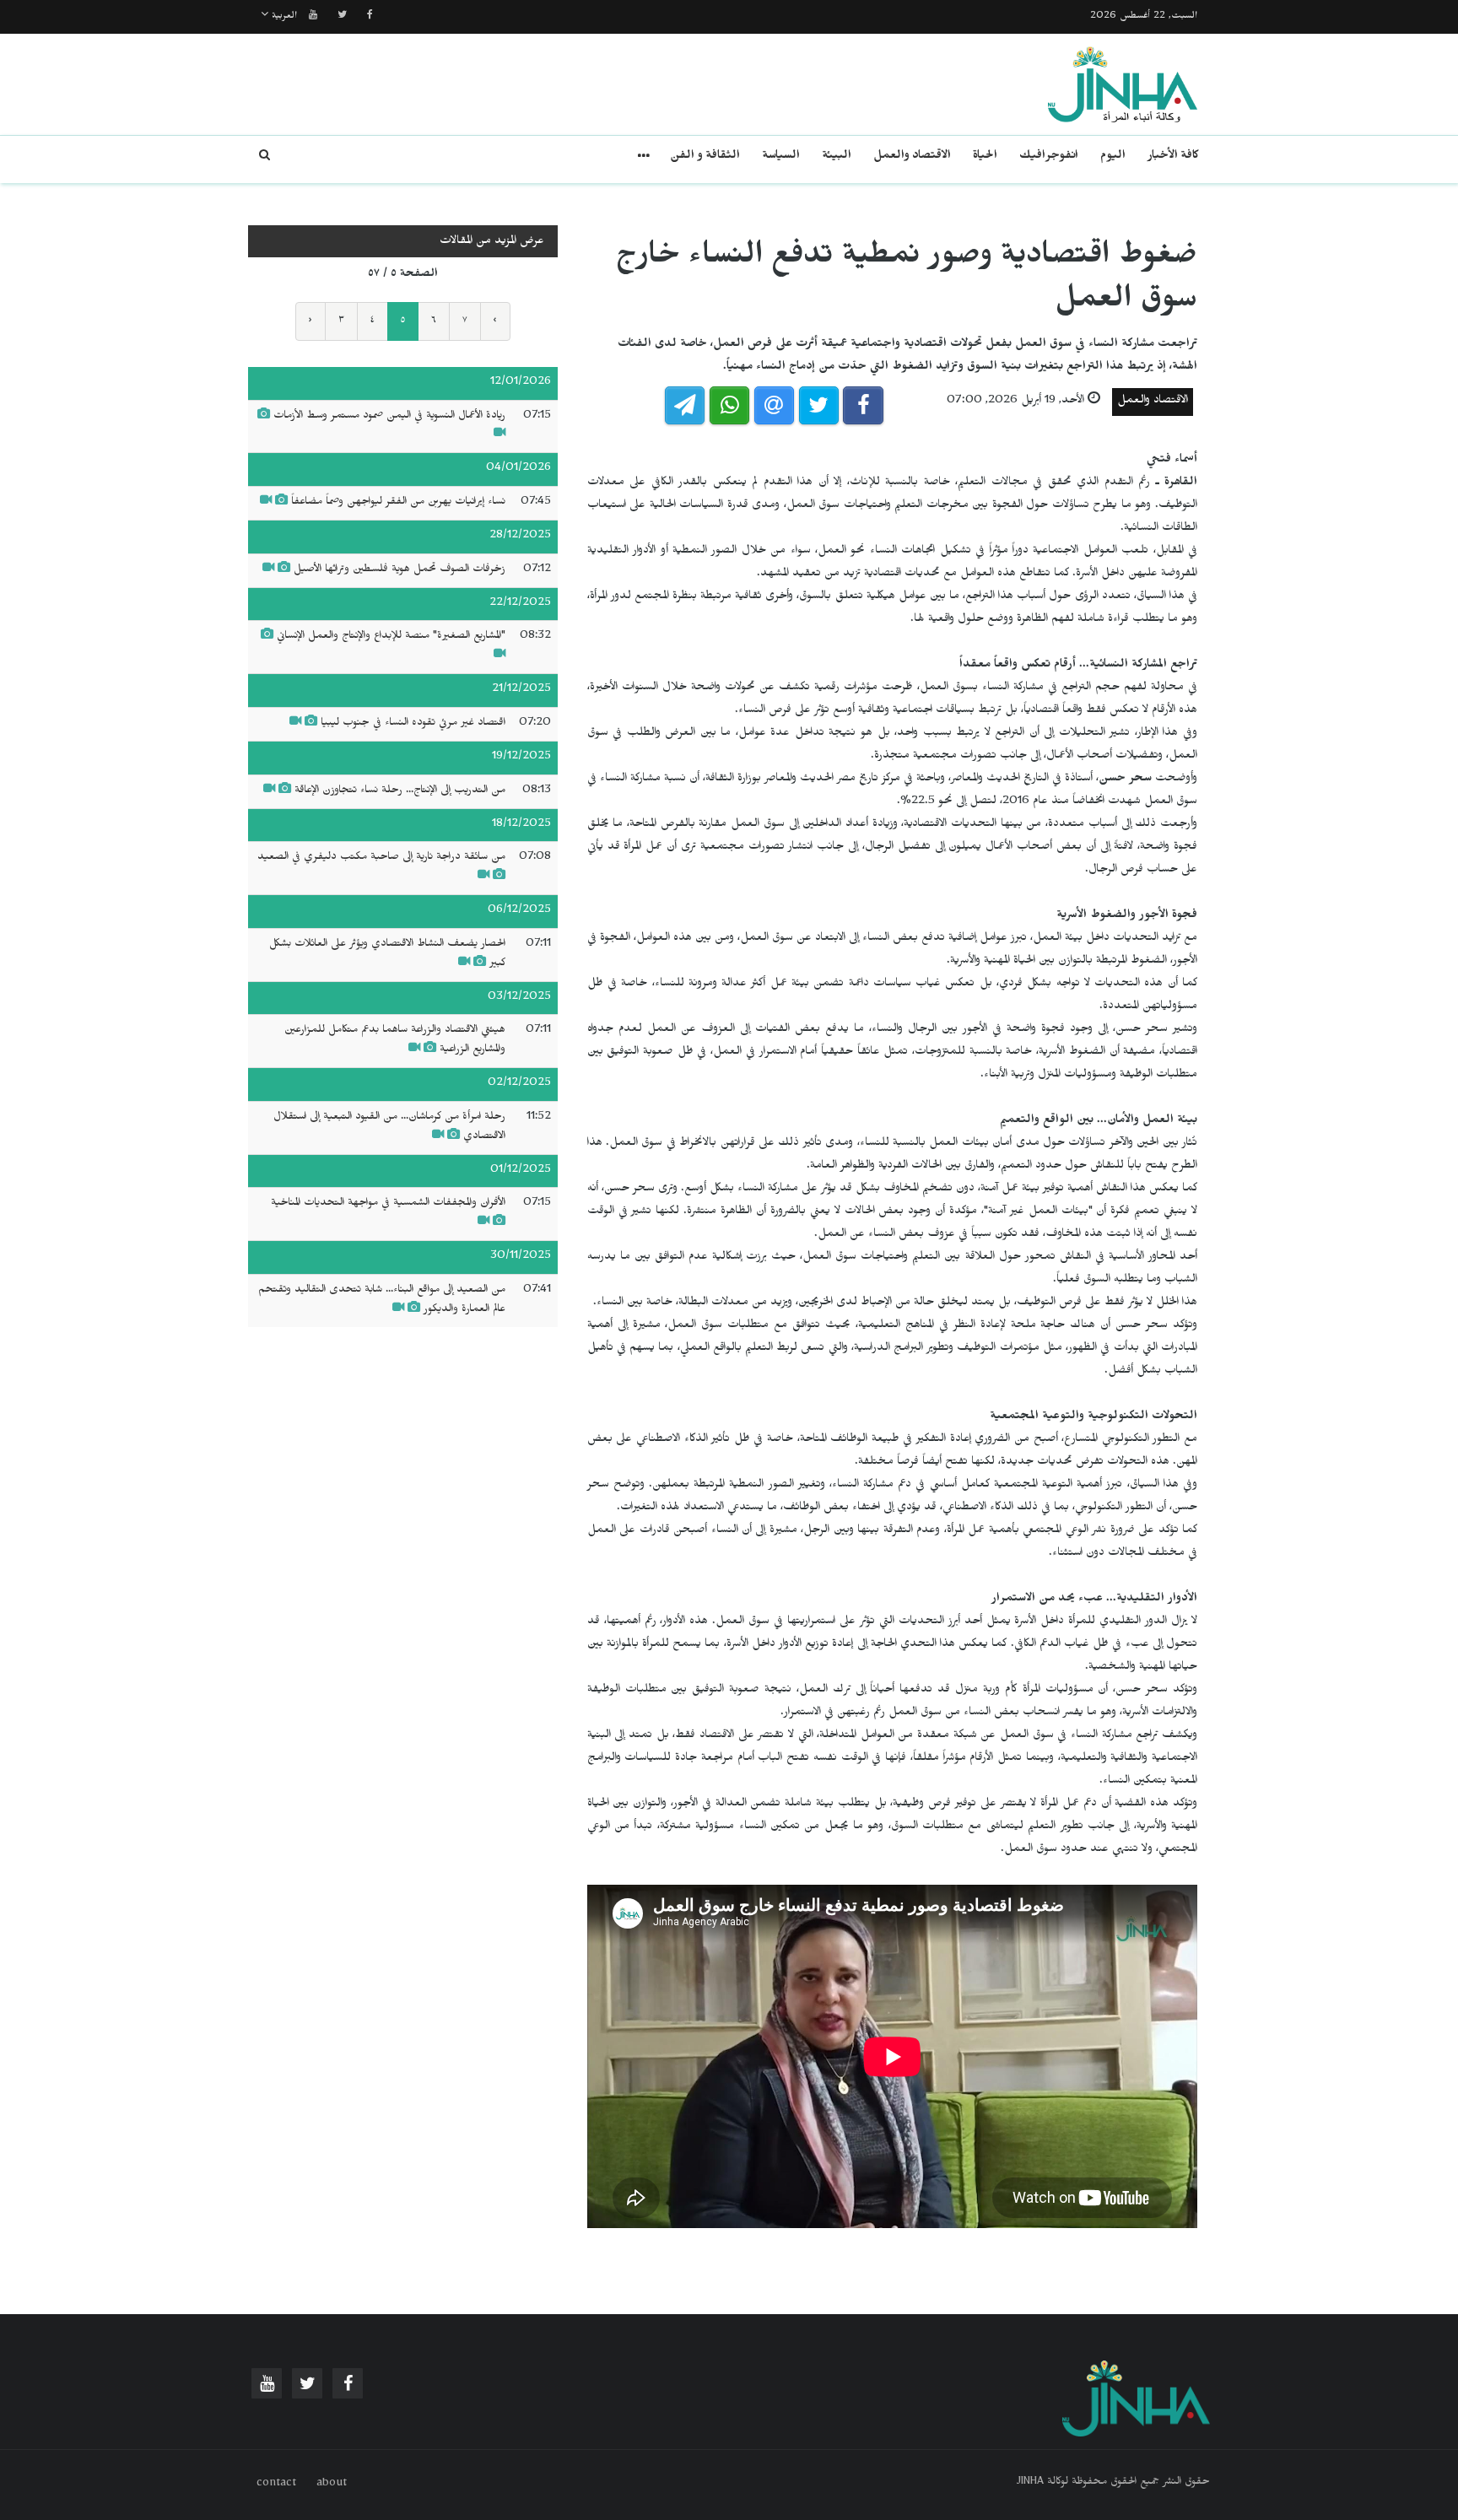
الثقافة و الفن (705, 157)
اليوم (1113, 157)
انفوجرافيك (1049, 157)
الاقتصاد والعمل (912, 157)
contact (276, 2485)
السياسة (781, 157)
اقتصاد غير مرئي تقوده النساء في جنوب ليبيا (413, 724)
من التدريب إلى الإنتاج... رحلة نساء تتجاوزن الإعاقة (400, 791)
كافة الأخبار (1173, 157)
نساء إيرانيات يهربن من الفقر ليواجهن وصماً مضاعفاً (398, 503)
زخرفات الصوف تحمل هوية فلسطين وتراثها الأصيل (398, 570)
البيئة (837, 157)
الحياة (985, 157)
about (332, 2485)
